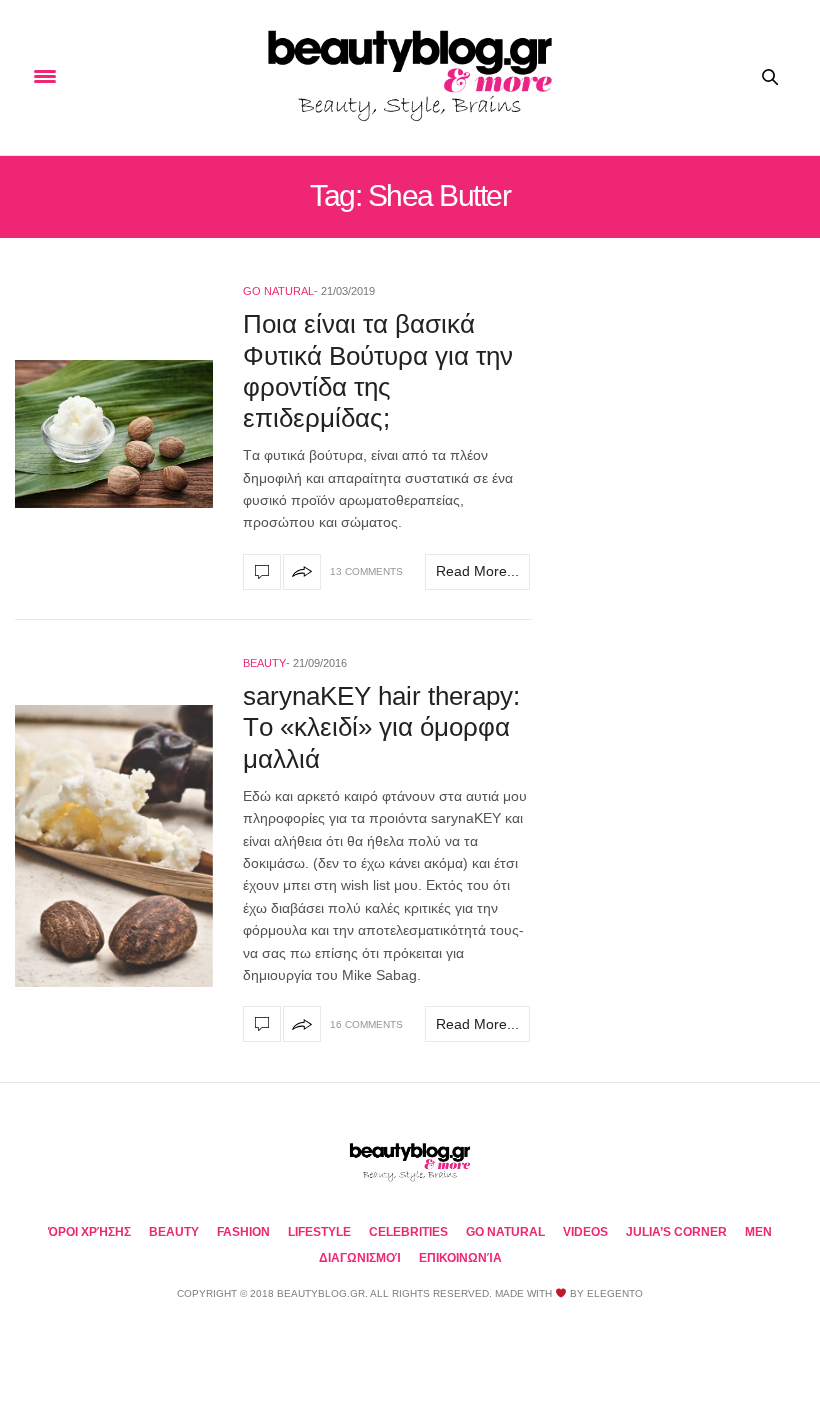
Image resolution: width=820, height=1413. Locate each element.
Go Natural (278, 291)
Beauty (264, 663)
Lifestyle (319, 1232)
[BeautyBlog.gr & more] (410, 77)
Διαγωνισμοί (360, 1258)
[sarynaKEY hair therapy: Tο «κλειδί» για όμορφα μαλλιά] (114, 846)
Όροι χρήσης (89, 1232)
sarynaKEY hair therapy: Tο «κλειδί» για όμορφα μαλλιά (381, 727)
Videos (585, 1232)
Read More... (477, 571)
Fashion (243, 1232)
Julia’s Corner (676, 1232)
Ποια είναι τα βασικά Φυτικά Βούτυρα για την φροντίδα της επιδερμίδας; (378, 371)
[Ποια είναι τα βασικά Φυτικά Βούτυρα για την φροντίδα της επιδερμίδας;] (114, 434)
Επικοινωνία (460, 1258)
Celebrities (408, 1232)
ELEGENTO (615, 1293)
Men (758, 1232)
